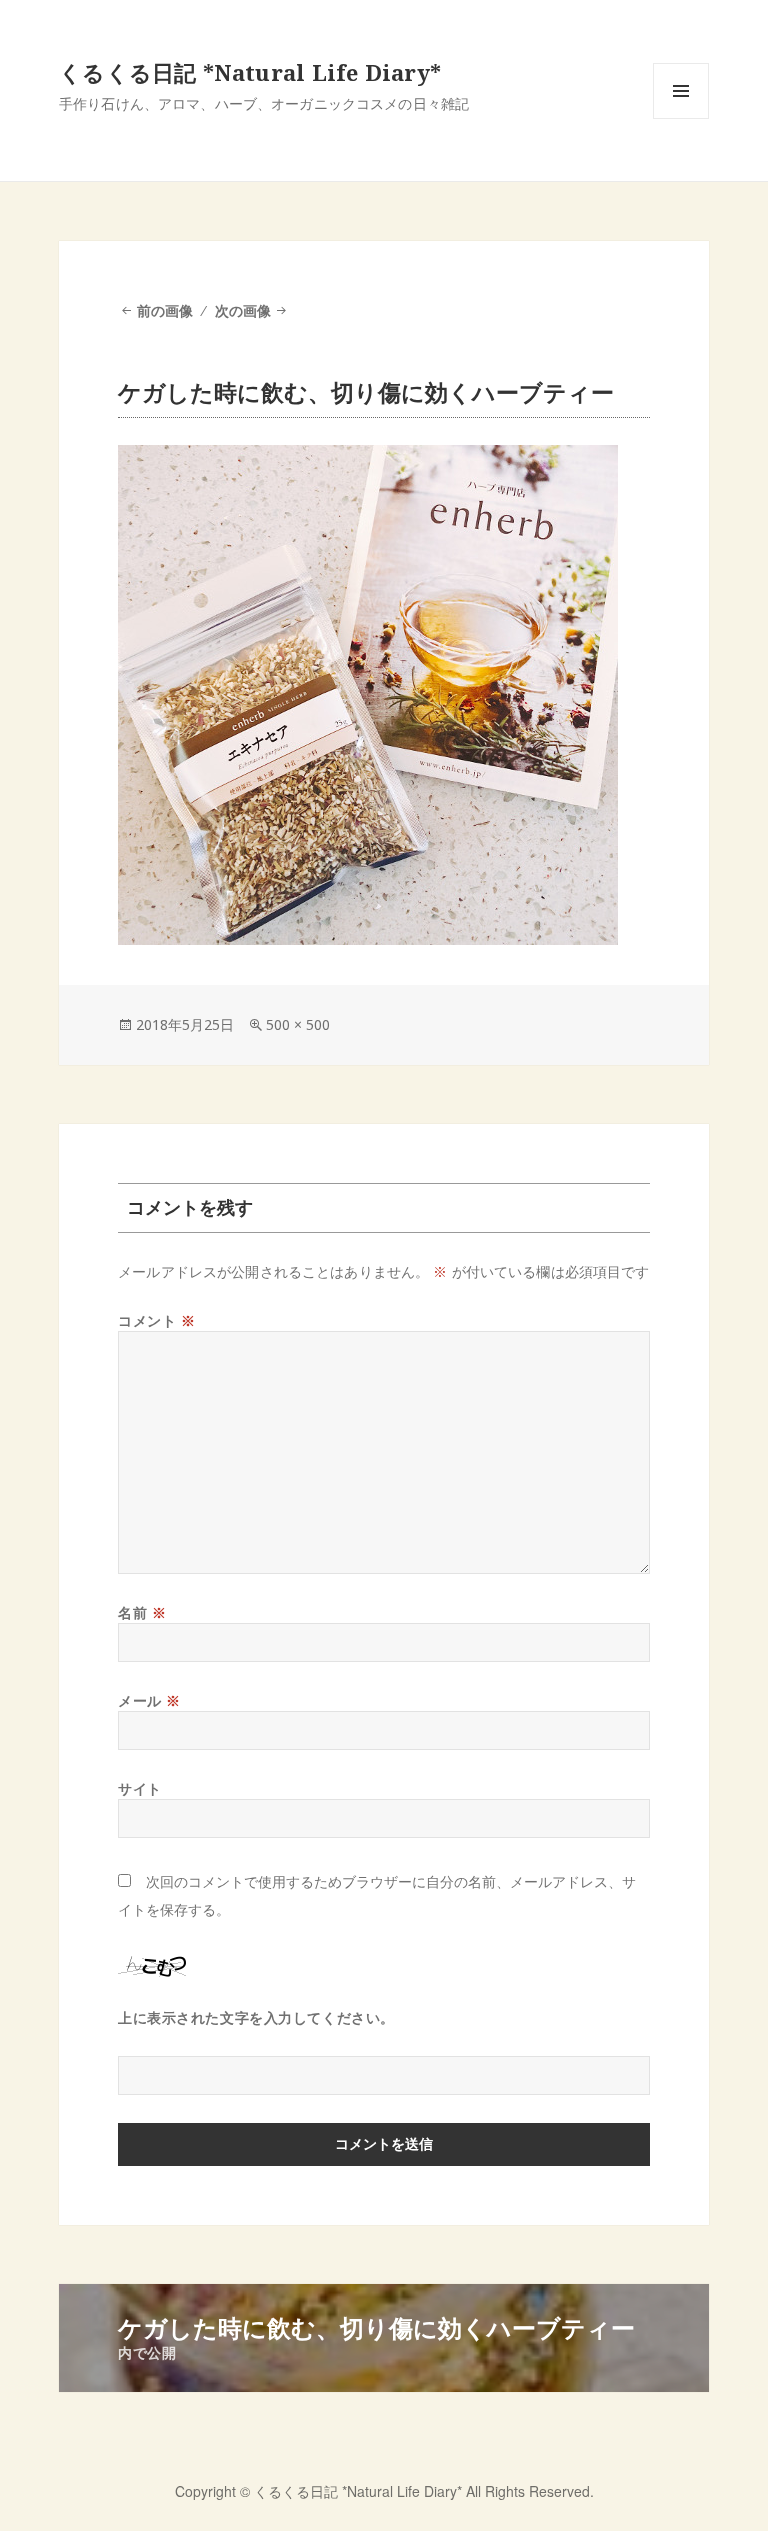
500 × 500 (298, 1024)
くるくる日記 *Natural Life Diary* (250, 72)
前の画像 (165, 310)
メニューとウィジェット (681, 118)
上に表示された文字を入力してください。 (256, 2017)
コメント (156, 1320)
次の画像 (243, 310)
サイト (140, 1788)
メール (149, 1700)
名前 (142, 1612)
